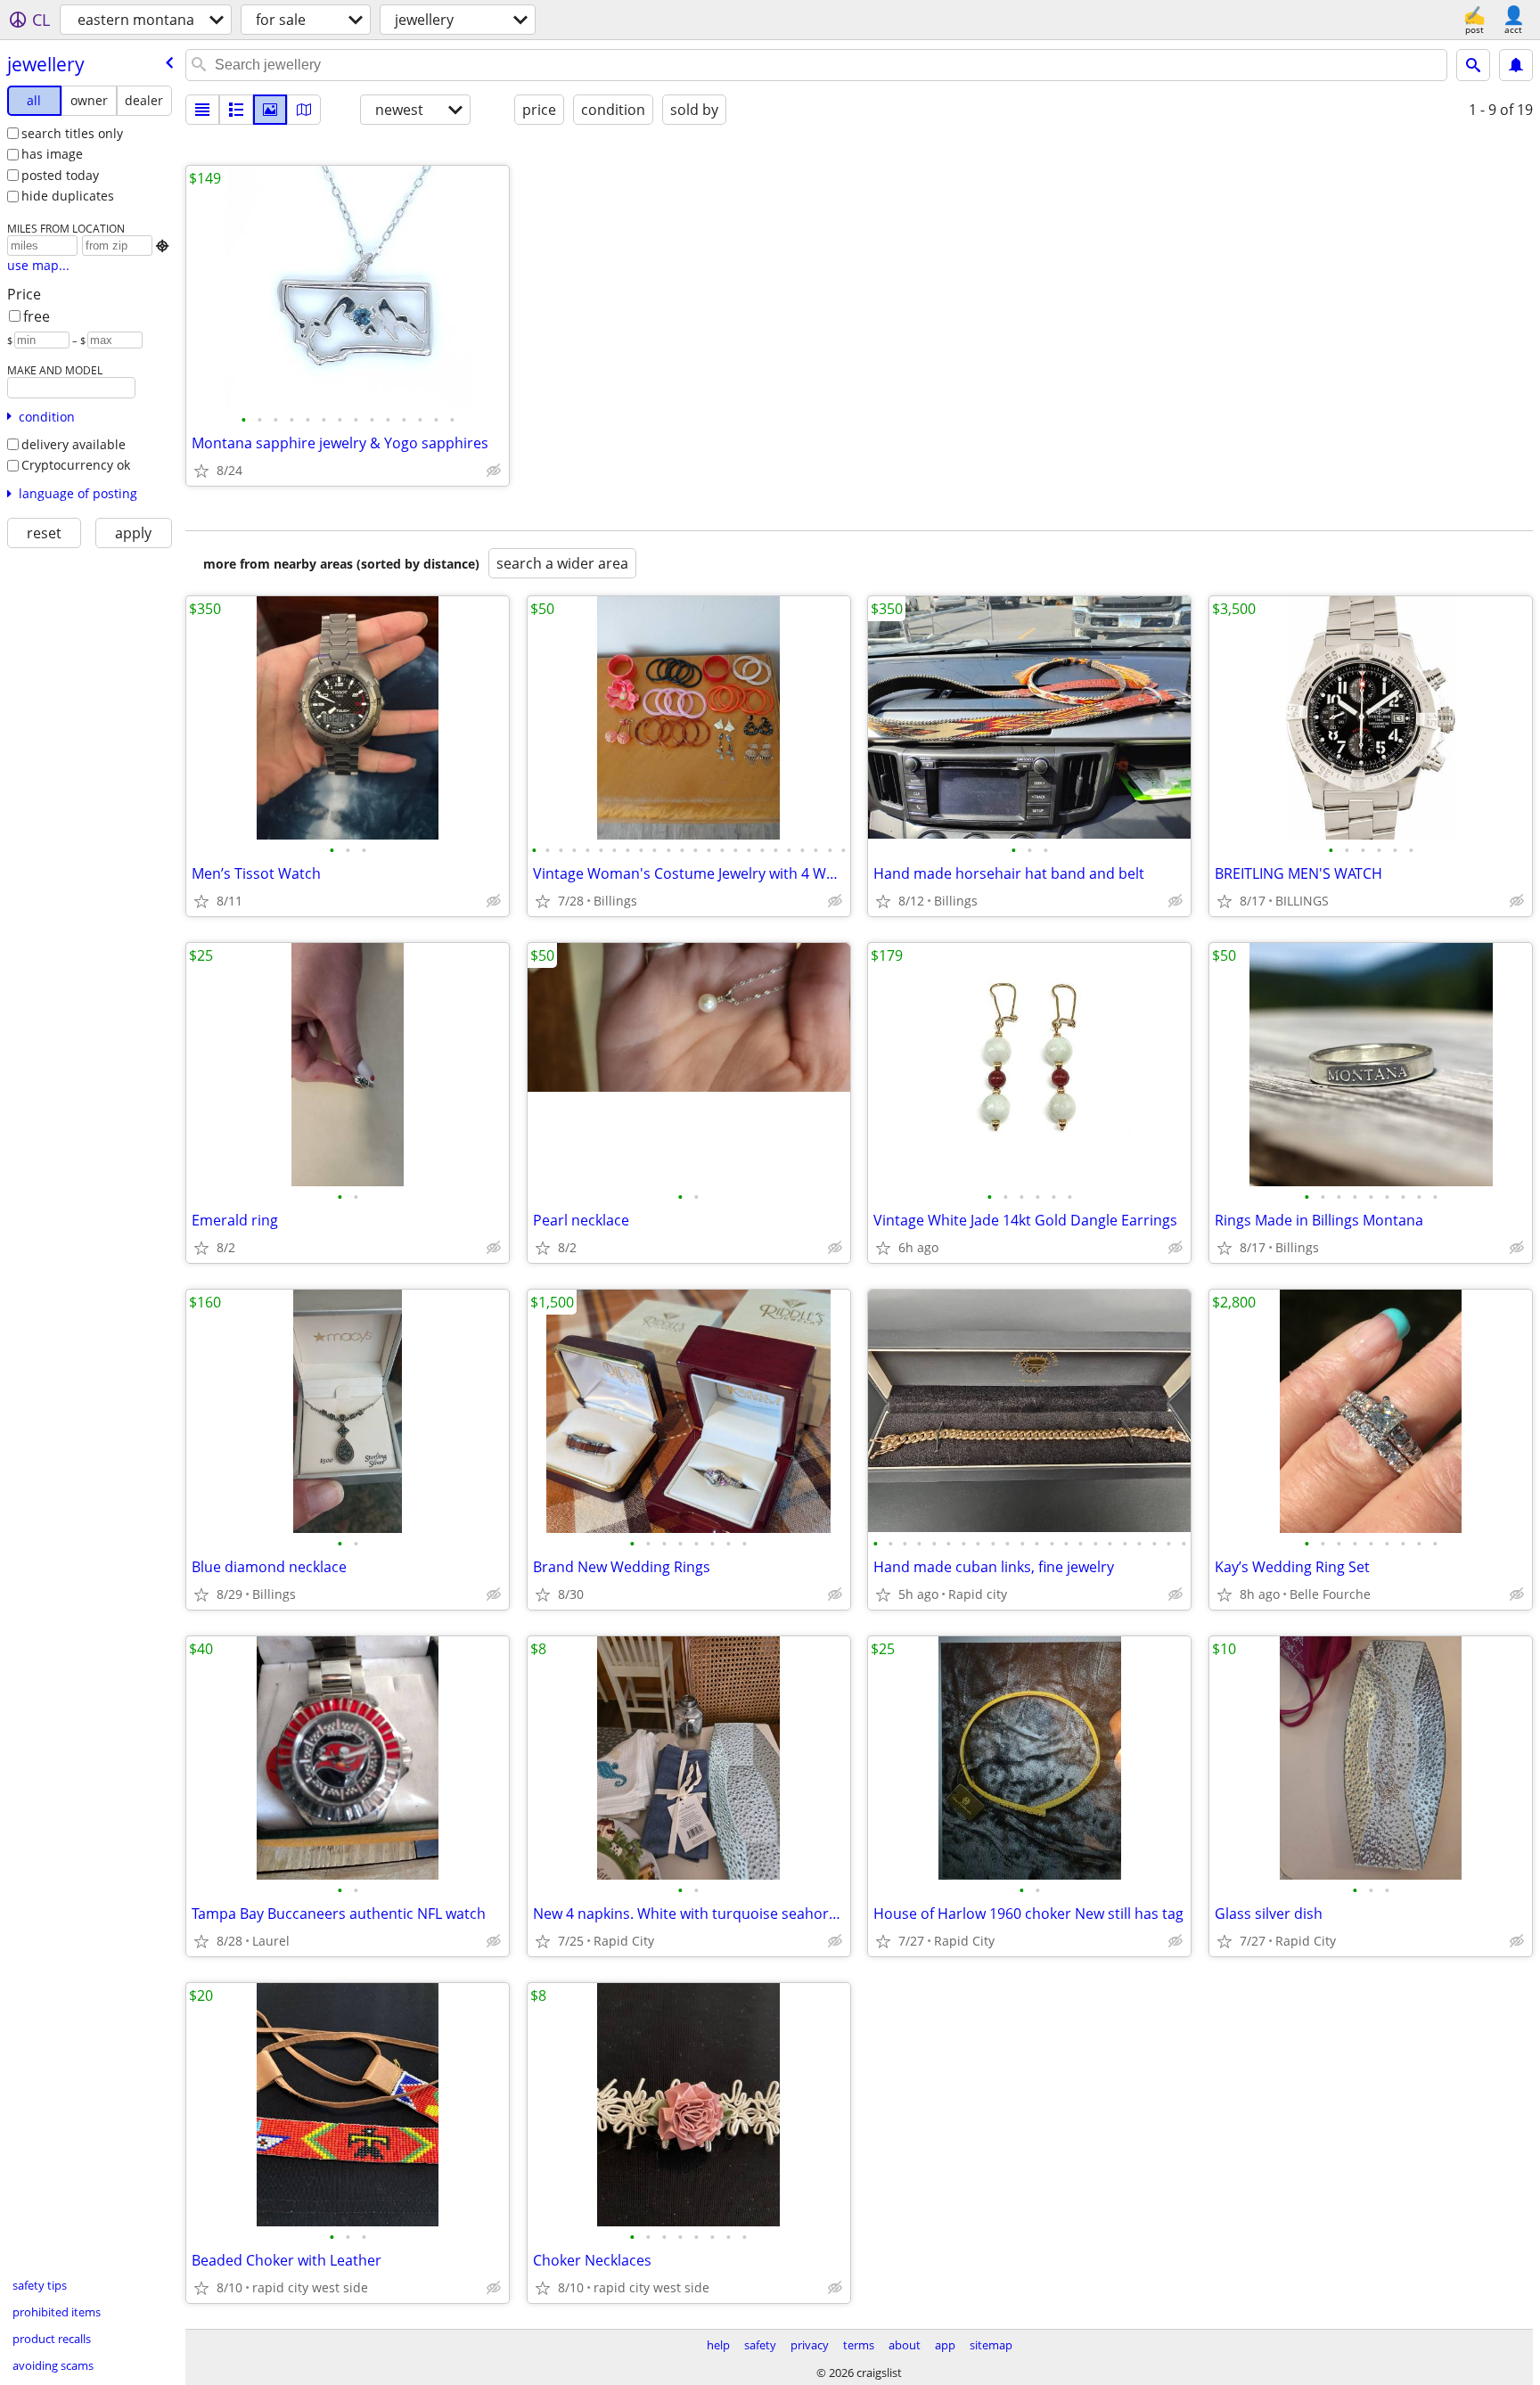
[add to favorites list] (201, 471)
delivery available (74, 444)
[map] (304, 110)
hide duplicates (68, 196)
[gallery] (270, 110)
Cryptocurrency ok (76, 465)
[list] (202, 110)
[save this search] (1516, 65)
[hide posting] (494, 471)
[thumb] (236, 110)
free (37, 316)
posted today (60, 175)
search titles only (72, 133)
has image (52, 154)
